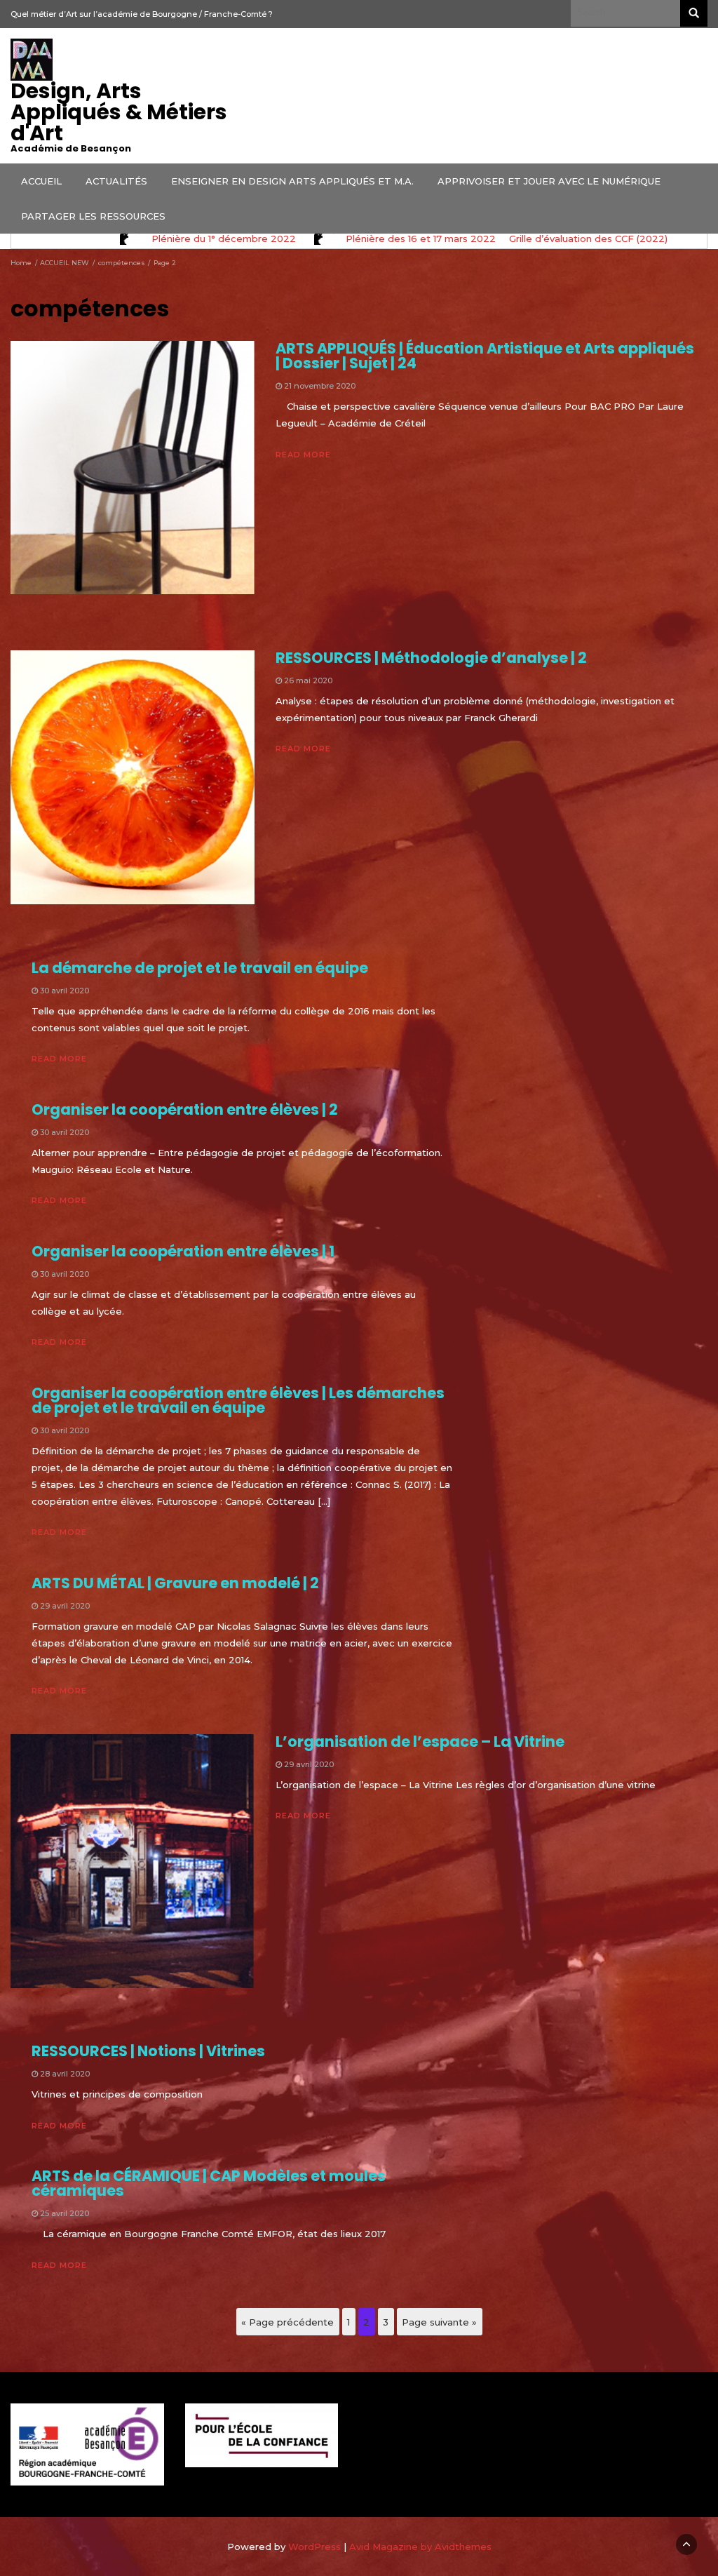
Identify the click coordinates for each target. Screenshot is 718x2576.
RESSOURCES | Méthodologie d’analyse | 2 (431, 658)
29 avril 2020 (65, 1606)
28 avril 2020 (65, 2074)
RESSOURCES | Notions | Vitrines (148, 2051)
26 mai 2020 (308, 680)
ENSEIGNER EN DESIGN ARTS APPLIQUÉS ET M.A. (292, 181)
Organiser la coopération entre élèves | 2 (185, 1109)
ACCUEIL (41, 181)
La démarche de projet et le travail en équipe (200, 968)
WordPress (314, 2547)
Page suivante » (439, 2322)
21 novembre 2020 (320, 386)
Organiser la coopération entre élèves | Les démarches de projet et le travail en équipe (238, 1400)
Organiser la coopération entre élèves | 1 (183, 1251)
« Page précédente (287, 2322)
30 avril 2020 (65, 991)
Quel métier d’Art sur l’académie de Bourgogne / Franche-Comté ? (142, 14)
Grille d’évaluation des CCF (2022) (588, 239)
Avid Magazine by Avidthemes (420, 2547)
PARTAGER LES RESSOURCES (93, 216)
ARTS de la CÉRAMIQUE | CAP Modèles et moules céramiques (209, 2183)
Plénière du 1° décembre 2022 (224, 239)
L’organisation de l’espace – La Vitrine (420, 1742)
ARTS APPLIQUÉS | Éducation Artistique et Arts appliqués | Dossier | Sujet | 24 (485, 356)
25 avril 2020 (65, 2213)
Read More (303, 455)
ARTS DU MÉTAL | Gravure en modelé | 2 (175, 1583)
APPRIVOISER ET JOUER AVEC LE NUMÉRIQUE (549, 181)
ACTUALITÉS (116, 181)
